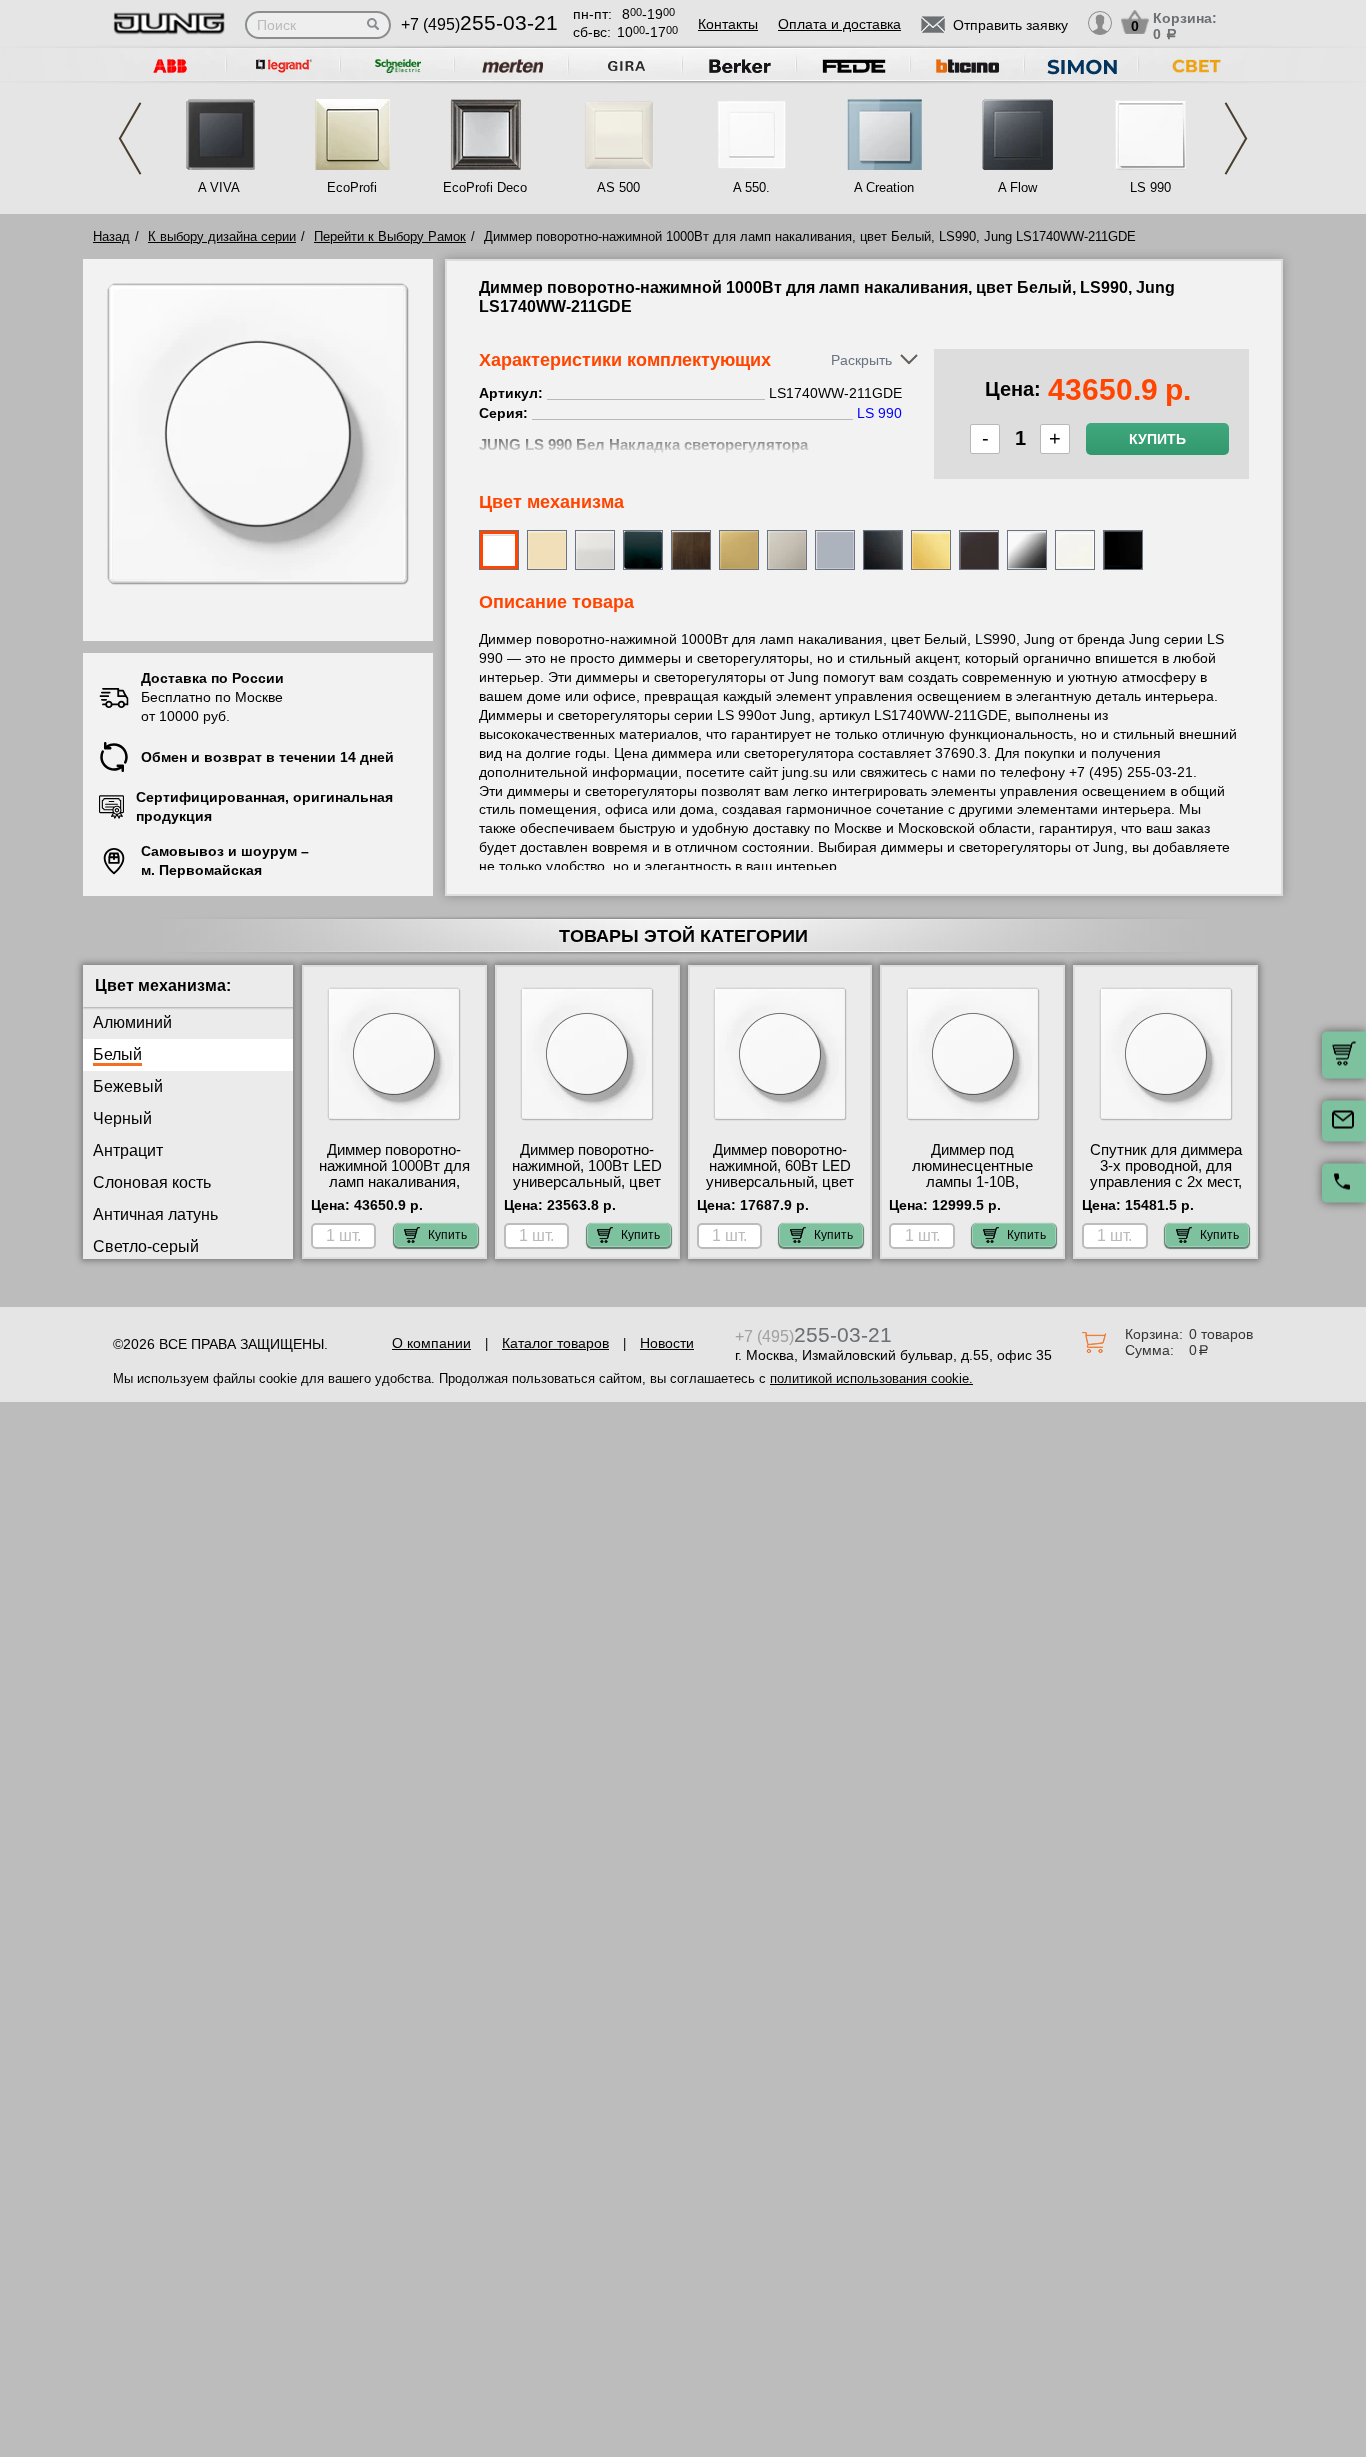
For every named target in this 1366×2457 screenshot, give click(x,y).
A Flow (1017, 187)
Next (1236, 138)
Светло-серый (146, 1246)
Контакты (728, 24)
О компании (431, 1343)
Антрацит (128, 1150)
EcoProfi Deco (485, 187)
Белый (117, 1054)
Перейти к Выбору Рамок (390, 236)
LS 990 (1150, 187)
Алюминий (132, 1022)
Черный (122, 1118)
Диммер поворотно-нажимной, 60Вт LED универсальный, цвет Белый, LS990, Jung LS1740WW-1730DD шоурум (780, 1190)
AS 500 (618, 187)
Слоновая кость (152, 1182)
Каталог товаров (555, 1343)
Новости (667, 1343)
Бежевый (128, 1086)
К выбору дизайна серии (222, 236)
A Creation (884, 187)
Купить (1157, 439)
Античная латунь (155, 1214)
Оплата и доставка (839, 24)
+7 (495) (479, 24)
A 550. (751, 187)
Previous (130, 138)
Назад (111, 236)
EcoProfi (352, 187)
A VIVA (219, 187)
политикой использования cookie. (871, 1378)
